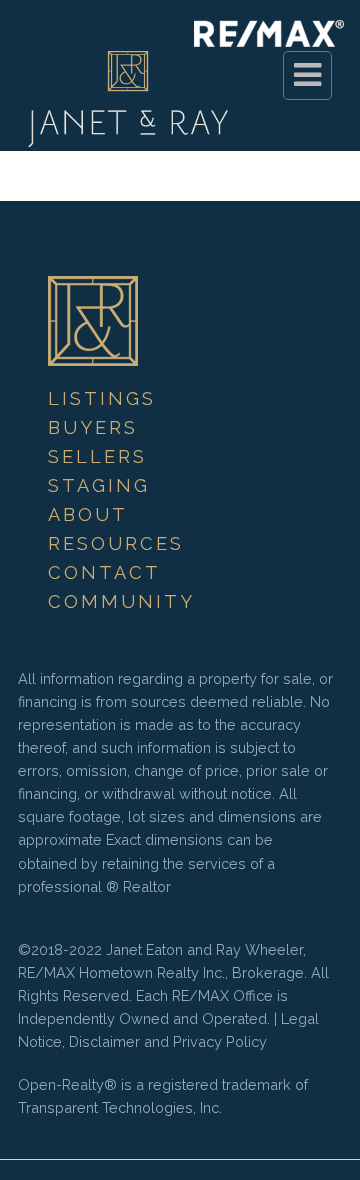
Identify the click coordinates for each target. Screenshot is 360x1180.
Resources (116, 543)
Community (121, 601)
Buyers (93, 427)
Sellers (97, 456)
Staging (99, 485)
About (88, 514)
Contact (104, 572)
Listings (102, 398)
